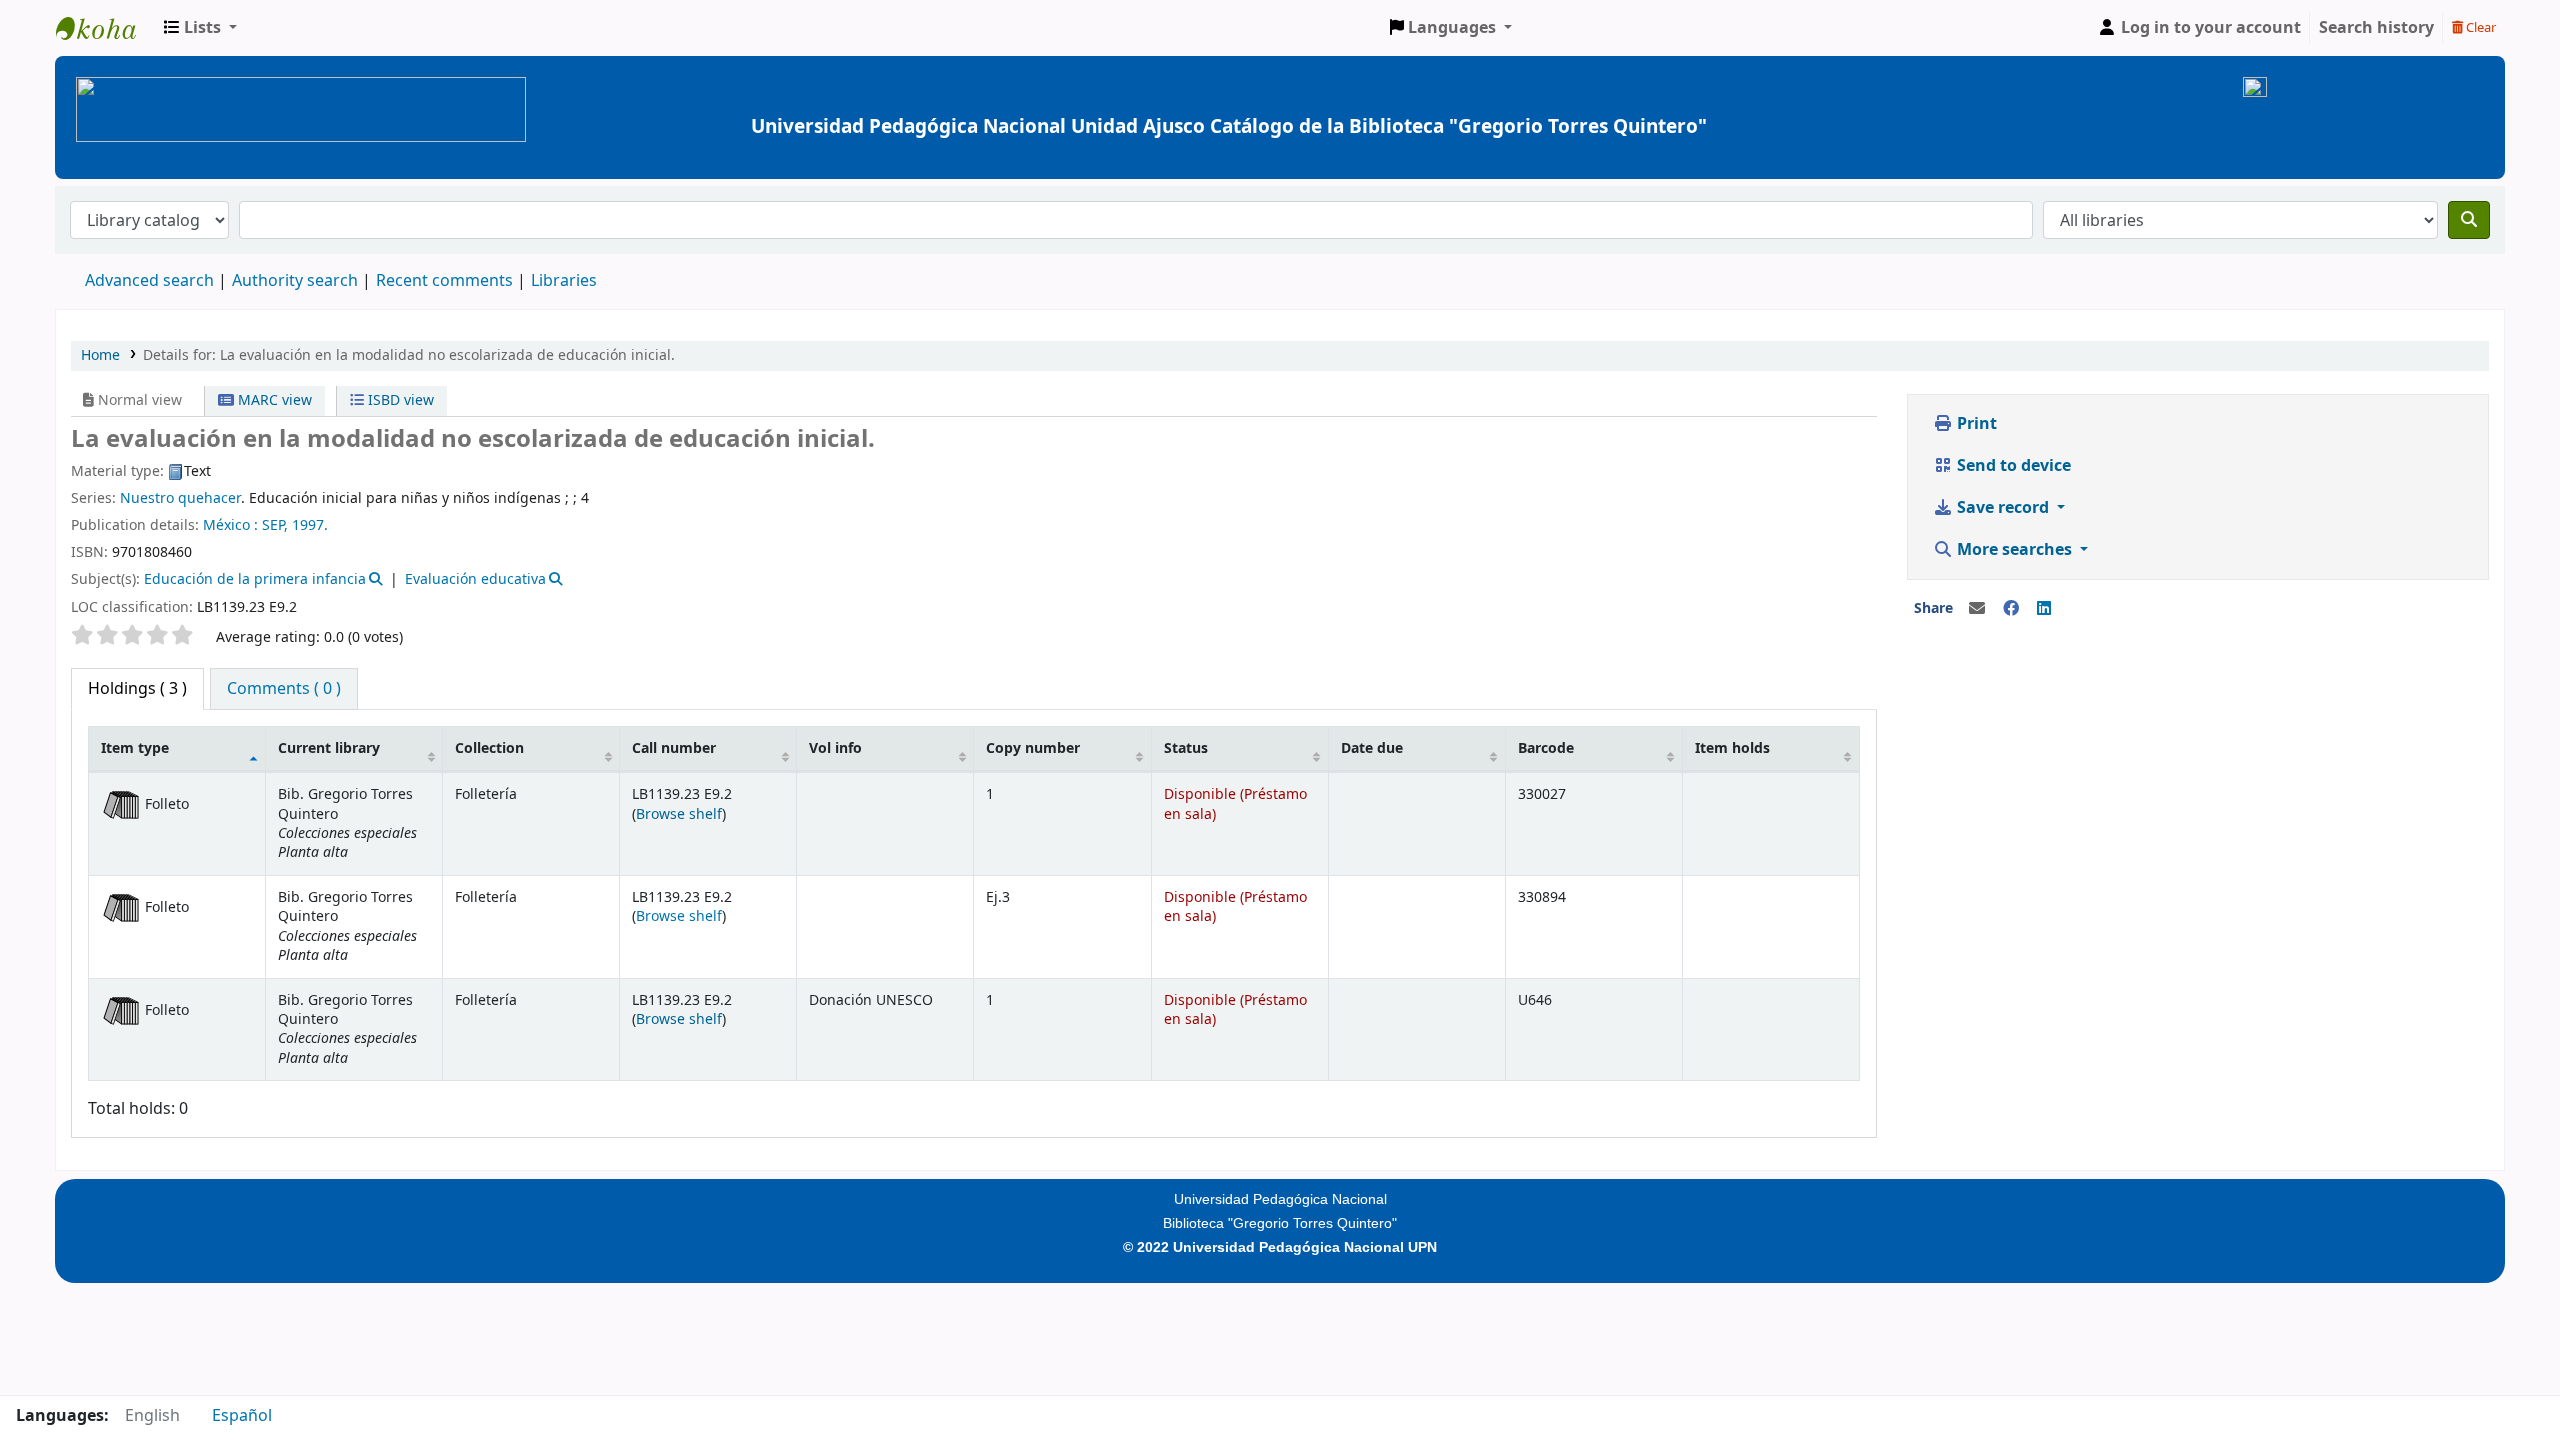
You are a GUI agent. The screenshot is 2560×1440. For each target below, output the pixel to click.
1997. (310, 525)
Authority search (295, 281)
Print (1975, 424)
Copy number (1033, 748)
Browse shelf (679, 814)
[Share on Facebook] (2011, 609)
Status (1186, 748)
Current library (329, 748)
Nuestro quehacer (180, 498)
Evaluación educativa (475, 579)
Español (242, 1416)
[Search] (2469, 220)
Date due (1372, 748)
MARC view (273, 400)
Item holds (1732, 748)
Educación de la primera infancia (255, 579)
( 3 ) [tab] (137, 689)
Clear (2479, 27)
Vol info (835, 748)
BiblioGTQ (106, 28)
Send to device (2012, 466)
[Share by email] (1977, 609)
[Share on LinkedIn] (2044, 609)
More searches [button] (2014, 550)
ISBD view (399, 400)
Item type (135, 748)
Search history (2376, 28)
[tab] (284, 689)
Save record (2003, 508)
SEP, (275, 525)
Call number (674, 748)
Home (100, 355)
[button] (200, 28)
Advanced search (149, 281)
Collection (489, 748)
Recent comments (444, 281)
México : (230, 525)
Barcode (1546, 748)
